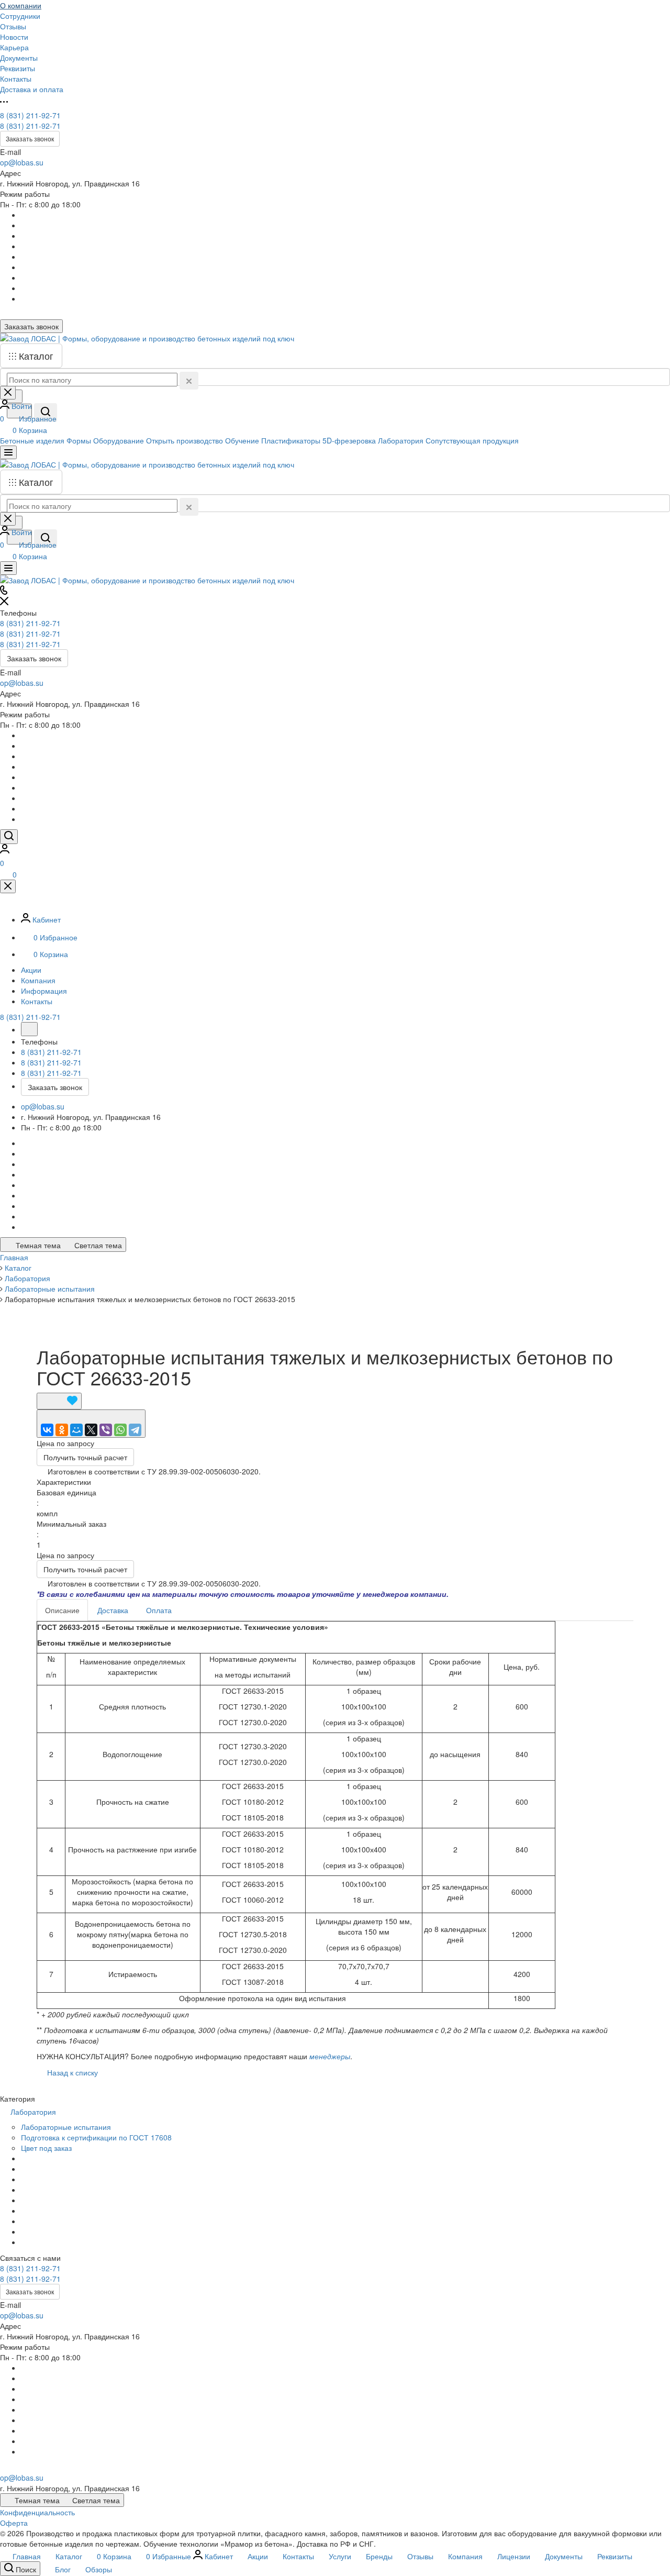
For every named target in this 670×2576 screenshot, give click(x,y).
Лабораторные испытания (66, 2127)
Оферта (14, 2523)
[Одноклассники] (62, 1430)
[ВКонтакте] (47, 1430)
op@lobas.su (22, 162)
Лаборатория (34, 2112)
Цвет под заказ (46, 2148)
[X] (91, 1430)
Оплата (159, 1610)
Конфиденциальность (37, 2512)
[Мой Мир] (76, 1430)
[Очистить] (189, 381)
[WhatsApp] (120, 1430)
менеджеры (330, 2056)
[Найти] (46, 413)
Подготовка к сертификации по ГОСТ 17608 (96, 2137)
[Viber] (106, 1430)
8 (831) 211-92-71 (30, 115)
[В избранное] (59, 1401)
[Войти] (5, 850)
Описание (62, 1610)
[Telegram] (135, 1430)
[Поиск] (9, 837)
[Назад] (29, 1029)
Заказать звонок (30, 138)
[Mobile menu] (8, 568)
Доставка (113, 1610)
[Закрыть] (8, 886)
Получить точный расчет (85, 1457)
